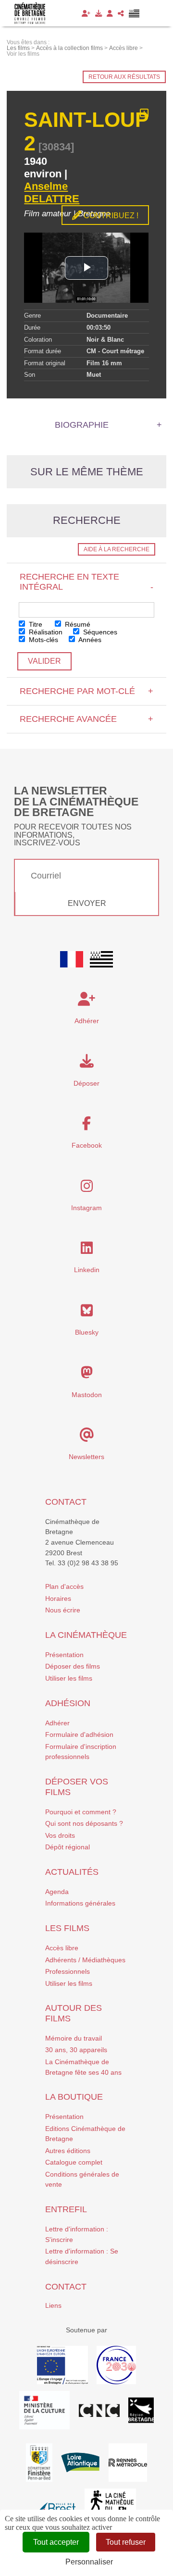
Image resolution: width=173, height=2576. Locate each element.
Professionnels (68, 1971)
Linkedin (87, 1270)
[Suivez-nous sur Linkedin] (87, 1251)
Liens (53, 2305)
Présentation (64, 1655)
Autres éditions (68, 2151)
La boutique (74, 2097)
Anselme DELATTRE (52, 192)
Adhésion (68, 1703)
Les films (67, 1928)
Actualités (72, 1872)
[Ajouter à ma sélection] (144, 113)
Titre (35, 624)
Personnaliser (89, 2562)
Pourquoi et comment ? (81, 1812)
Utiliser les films (69, 1678)
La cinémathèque (86, 1635)
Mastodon (87, 1395)
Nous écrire (63, 1610)
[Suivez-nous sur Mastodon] (87, 1375)
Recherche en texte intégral (86, 582)
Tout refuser (126, 2542)
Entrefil (66, 2209)
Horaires (58, 1598)
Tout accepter (56, 2542)
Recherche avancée (86, 719)
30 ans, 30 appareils (76, 2050)
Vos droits (60, 1835)
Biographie (82, 425)
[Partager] (121, 13)
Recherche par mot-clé (86, 691)
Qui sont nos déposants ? (84, 1823)
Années (89, 640)
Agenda (57, 1892)
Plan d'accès (64, 1586)
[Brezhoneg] (134, 13)
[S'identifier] (110, 13)
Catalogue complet (74, 2162)
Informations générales (80, 1903)
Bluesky (87, 1332)
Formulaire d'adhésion (79, 1734)
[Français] (72, 959)
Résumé (77, 624)
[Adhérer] (86, 13)
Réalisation (45, 632)
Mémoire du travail (74, 2038)
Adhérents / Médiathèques (85, 1960)
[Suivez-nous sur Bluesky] (87, 1313)
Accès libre (62, 1948)
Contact (66, 1502)
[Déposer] (99, 13)
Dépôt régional (68, 1847)
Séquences (99, 632)
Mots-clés (43, 640)
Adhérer (57, 1723)
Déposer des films (73, 1666)
